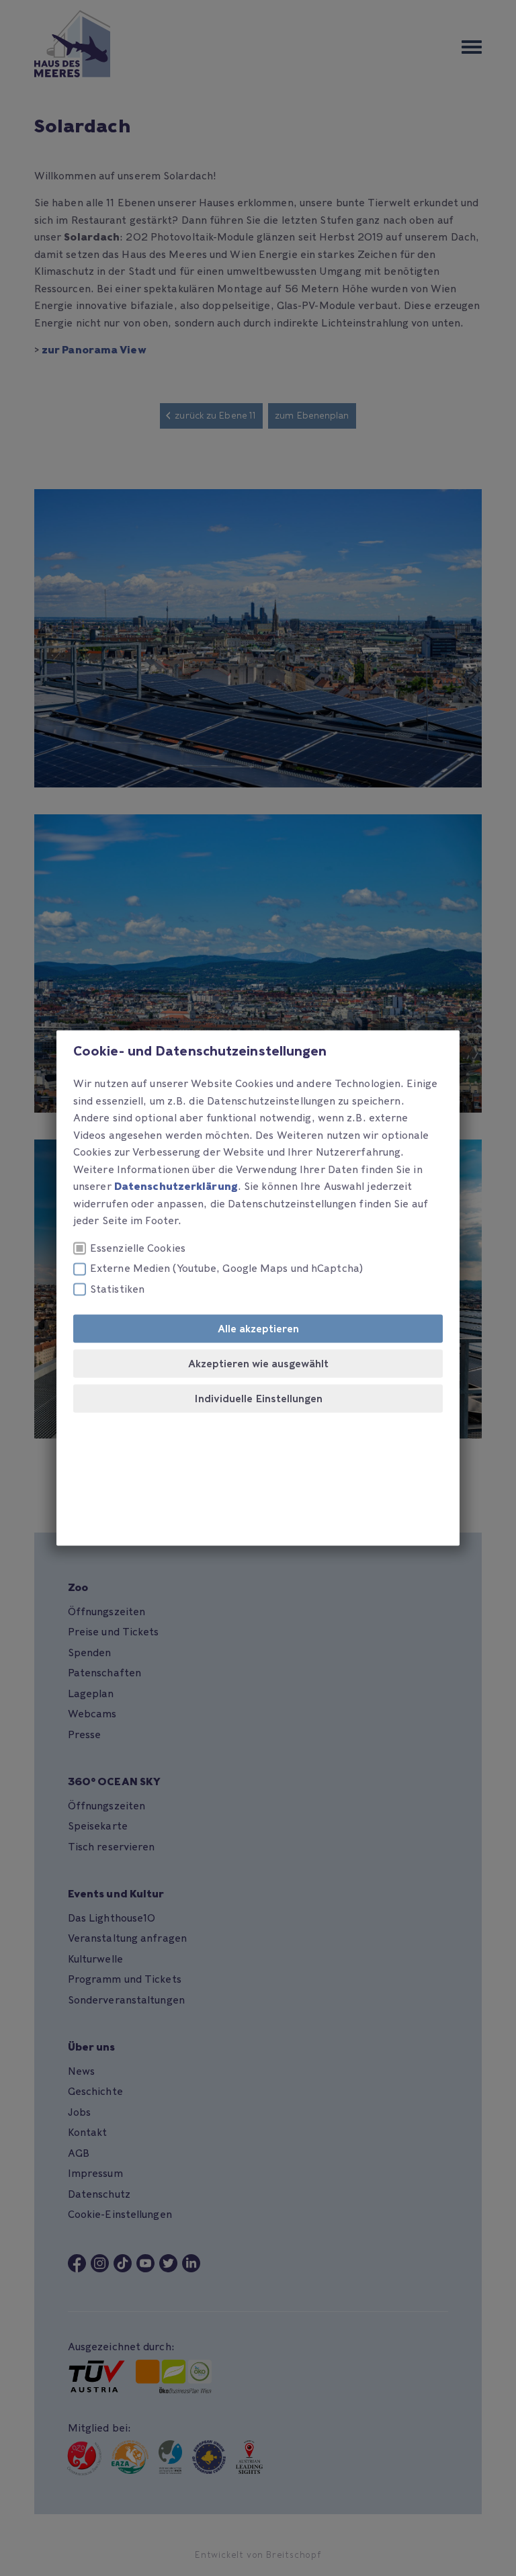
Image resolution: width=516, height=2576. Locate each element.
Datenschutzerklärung (176, 1187)
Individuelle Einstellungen (258, 1399)
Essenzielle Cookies (138, 1248)
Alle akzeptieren (258, 1329)
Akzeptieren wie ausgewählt (258, 1364)
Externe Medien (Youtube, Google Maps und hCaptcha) (226, 1269)
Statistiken (117, 1289)
